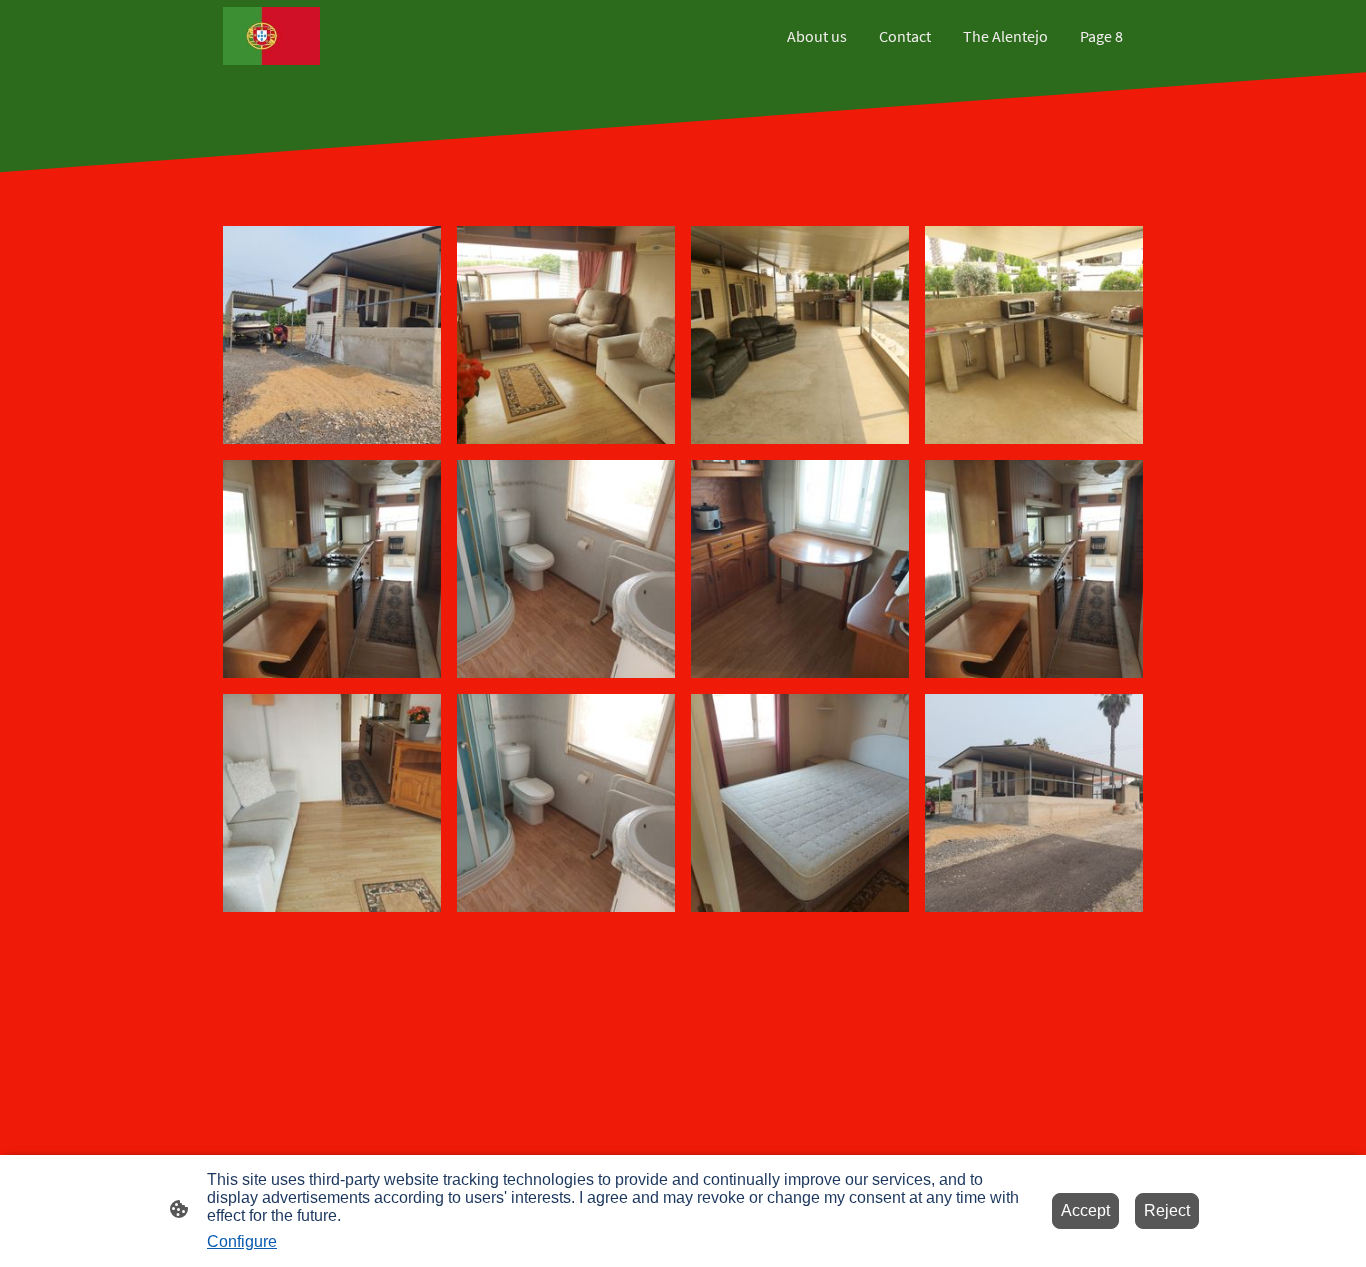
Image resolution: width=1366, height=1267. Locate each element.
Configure (242, 1241)
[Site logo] (271, 36)
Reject (1167, 1210)
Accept (1085, 1210)
